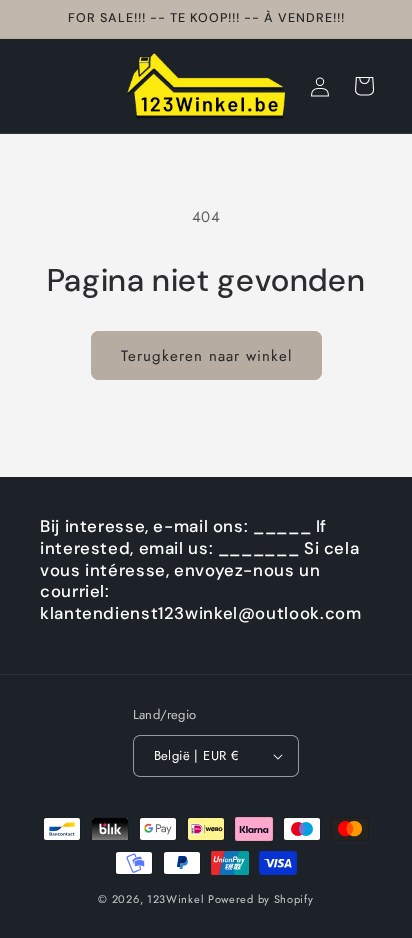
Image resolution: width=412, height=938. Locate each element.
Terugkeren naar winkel (206, 356)
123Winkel (175, 899)
